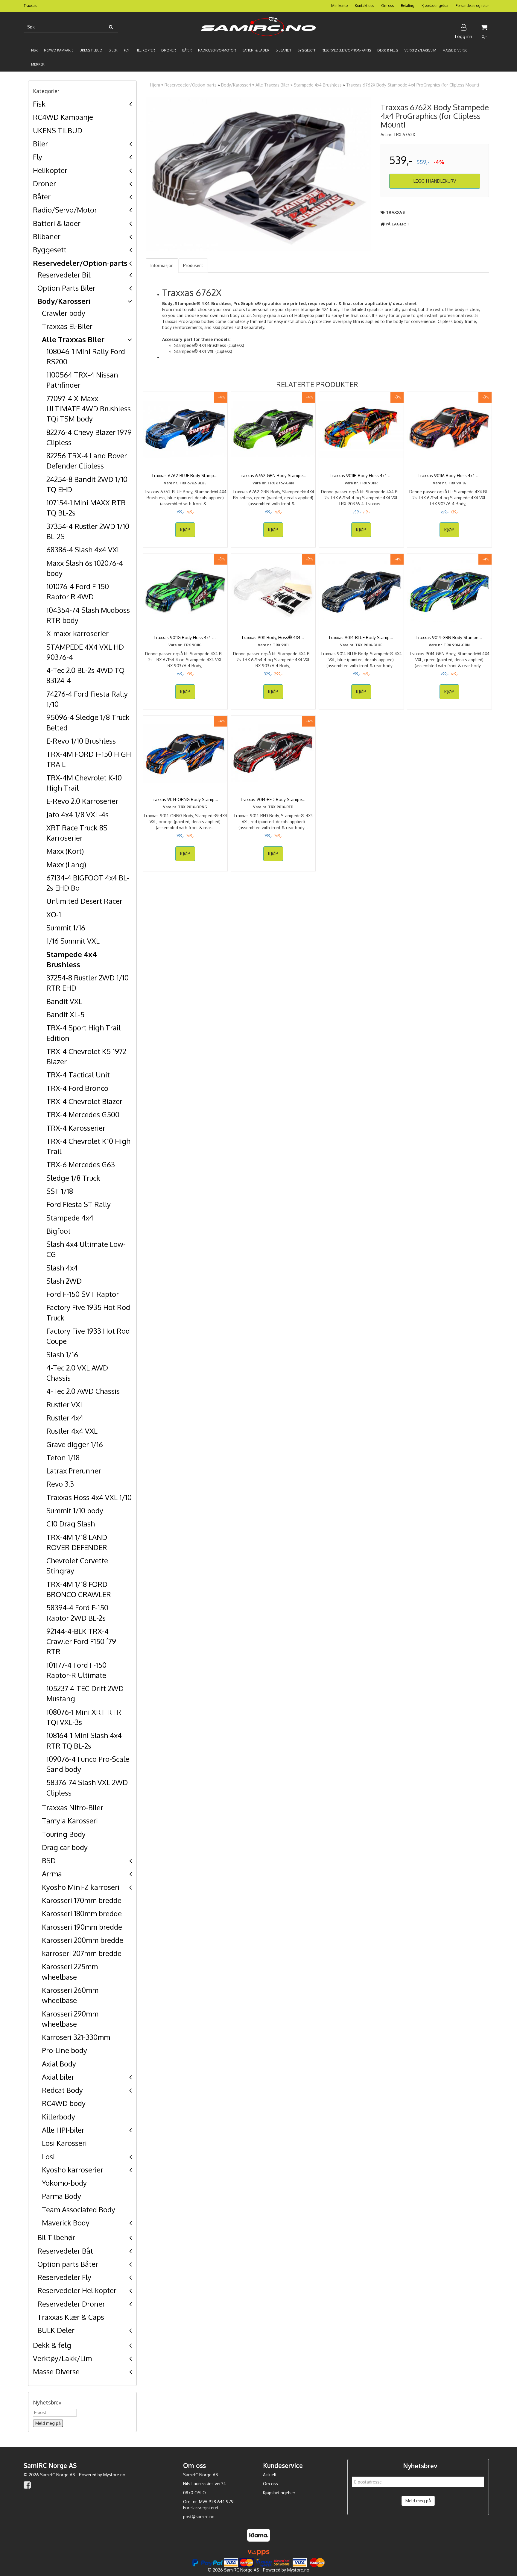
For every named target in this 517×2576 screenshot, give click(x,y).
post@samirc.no (199, 2517)
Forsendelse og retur (472, 6)
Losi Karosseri (64, 2143)
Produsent (193, 265)
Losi (48, 2156)
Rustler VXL (65, 1404)
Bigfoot (58, 1231)
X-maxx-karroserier (77, 633)
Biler (40, 144)
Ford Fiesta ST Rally (79, 1204)
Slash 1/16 (62, 1354)
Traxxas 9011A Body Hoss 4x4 (449, 476)
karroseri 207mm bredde (82, 1953)
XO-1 (54, 914)
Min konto (339, 6)
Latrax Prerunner (74, 1471)
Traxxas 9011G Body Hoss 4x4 (185, 637)
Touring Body (64, 1834)
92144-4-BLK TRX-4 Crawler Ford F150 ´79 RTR (81, 1641)
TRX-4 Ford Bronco (77, 1088)
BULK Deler (56, 2330)
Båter (42, 197)
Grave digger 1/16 (75, 1444)
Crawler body (64, 313)
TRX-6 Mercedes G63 (81, 1164)
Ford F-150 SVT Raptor (83, 1294)
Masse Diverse (56, 2371)
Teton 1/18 (63, 1457)
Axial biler (58, 2077)
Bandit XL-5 (65, 1014)
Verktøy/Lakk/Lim (62, 2358)
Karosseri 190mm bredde (82, 1927)
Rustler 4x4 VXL (72, 1431)
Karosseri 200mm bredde (83, 1940)
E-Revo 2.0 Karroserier (82, 801)
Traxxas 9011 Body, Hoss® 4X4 (273, 637)
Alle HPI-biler (63, 2130)
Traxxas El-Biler (67, 326)
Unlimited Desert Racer (84, 901)
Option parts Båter (68, 2264)
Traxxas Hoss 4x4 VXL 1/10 (89, 1497)
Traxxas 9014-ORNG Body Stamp (185, 799)
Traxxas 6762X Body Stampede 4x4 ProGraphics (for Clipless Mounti (413, 85)
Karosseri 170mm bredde (82, 1900)
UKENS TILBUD (58, 130)
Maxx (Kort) (65, 851)
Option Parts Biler (66, 288)
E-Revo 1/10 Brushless (81, 741)
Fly (38, 157)
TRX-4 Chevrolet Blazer (84, 1101)
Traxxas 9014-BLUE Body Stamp (361, 637)
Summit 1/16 (66, 928)
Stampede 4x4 (70, 1218)
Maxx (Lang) (66, 864)
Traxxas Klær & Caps (71, 2317)
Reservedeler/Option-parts (80, 263)
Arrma (52, 1874)
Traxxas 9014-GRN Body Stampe (449, 637)
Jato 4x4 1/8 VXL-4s (77, 814)
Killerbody (58, 2117)
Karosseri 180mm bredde (82, 1913)
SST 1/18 (60, 1191)
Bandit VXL (64, 1001)
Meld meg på (418, 2501)
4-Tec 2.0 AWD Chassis (83, 1391)
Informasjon (162, 265)
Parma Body (61, 2196)
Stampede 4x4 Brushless (318, 85)
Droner (44, 183)
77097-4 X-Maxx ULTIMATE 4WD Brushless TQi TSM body (89, 409)
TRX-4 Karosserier (76, 1128)
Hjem (155, 85)
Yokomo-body (64, 2183)
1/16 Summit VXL (73, 941)
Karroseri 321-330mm (76, 2037)
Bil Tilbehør (56, 2237)
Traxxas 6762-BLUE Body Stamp (185, 476)
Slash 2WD (64, 1281)
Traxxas (396, 212)
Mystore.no (114, 2475)
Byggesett (50, 250)
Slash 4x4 (62, 1268)
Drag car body (65, 1847)
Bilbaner (47, 236)
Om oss (387, 6)
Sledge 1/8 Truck (73, 1178)
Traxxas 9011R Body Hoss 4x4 (361, 476)
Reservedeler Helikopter (77, 2290)
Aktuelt (270, 2475)
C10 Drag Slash (71, 1524)
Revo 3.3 (60, 1484)
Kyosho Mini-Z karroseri (81, 1887)
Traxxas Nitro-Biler (73, 1807)
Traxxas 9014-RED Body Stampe (273, 799)
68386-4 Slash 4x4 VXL (83, 549)
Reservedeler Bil (64, 275)
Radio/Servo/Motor (65, 210)
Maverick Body (66, 2223)
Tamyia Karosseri (70, 1821)
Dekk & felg (52, 2345)
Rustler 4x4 (65, 1418)
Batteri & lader (57, 223)
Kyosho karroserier (73, 2170)
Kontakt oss (364, 6)
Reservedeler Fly (64, 2277)
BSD (49, 1860)
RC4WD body (64, 2103)
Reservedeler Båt (65, 2251)
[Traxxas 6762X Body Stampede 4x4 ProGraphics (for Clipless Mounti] (259, 174)
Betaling (408, 6)
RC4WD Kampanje (63, 117)
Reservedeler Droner (71, 2304)
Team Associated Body (79, 2209)
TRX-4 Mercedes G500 (83, 1114)
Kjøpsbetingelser (435, 6)
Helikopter (50, 170)
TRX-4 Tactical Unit (78, 1075)
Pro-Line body (64, 2050)
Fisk (39, 104)
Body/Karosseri (64, 301)
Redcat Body (62, 2090)
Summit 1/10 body (75, 1510)
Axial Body (59, 2064)
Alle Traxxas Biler (73, 339)
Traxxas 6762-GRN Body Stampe (273, 476)
